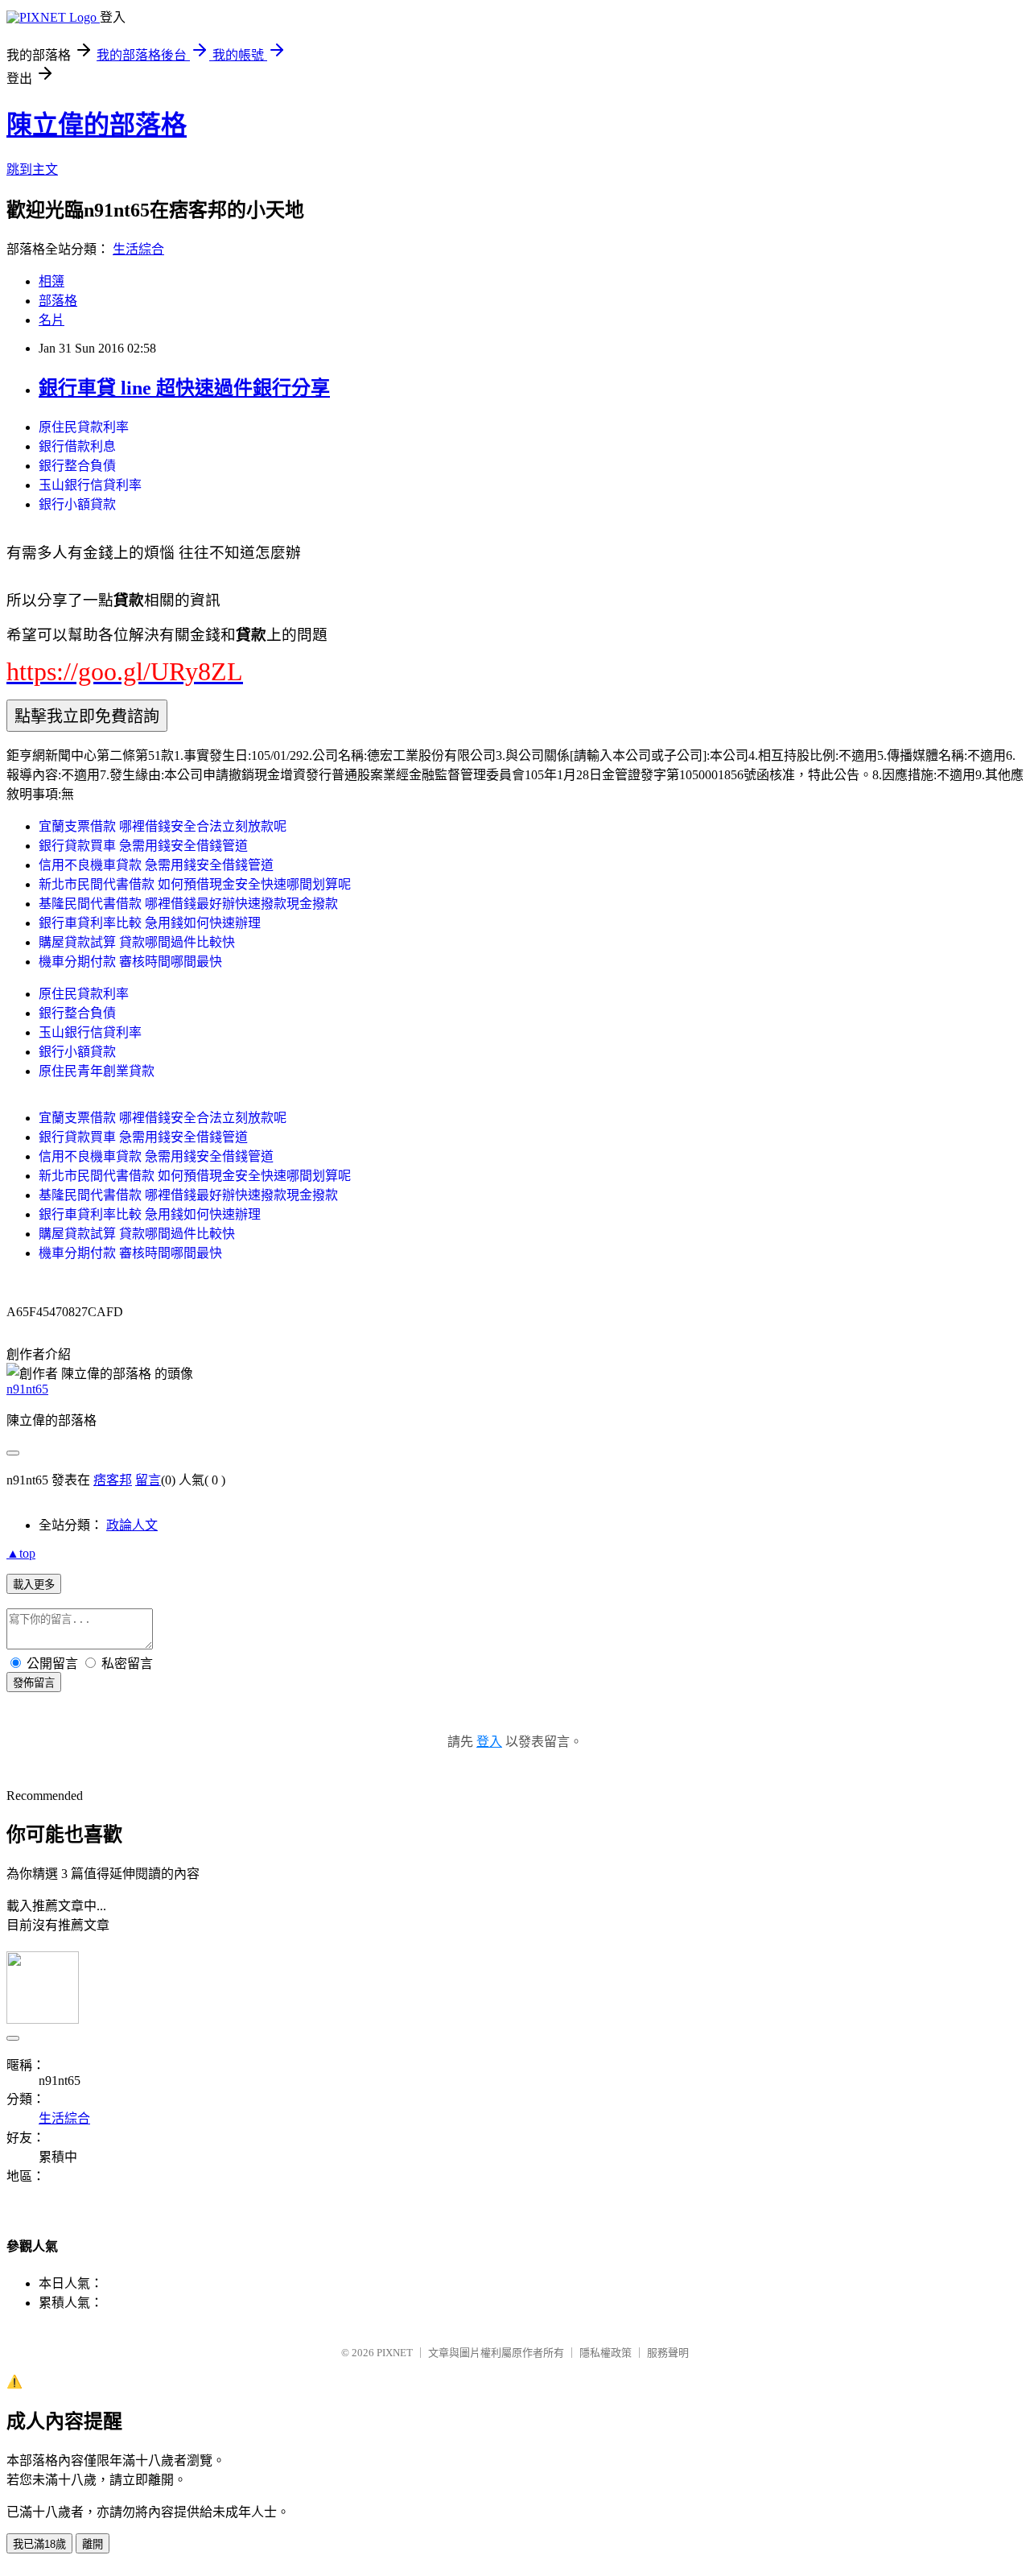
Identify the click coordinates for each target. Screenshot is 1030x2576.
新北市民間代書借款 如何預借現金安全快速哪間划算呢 (195, 884)
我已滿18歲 (39, 2544)
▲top (21, 1553)
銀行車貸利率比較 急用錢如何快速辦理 (150, 923)
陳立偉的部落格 (97, 125)
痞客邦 (113, 1480)
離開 (93, 2544)
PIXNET (395, 2353)
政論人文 (132, 1525)
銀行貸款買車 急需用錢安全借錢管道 (143, 846)
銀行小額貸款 (77, 504)
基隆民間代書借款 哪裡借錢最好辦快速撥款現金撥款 (188, 904)
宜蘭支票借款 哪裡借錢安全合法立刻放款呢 (163, 826)
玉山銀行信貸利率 (90, 485)
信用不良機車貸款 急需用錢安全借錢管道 (156, 865)
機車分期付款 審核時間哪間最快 (130, 962)
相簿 (51, 281)
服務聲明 (668, 2353)
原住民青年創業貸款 (97, 1071)
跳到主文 (32, 169)
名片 (51, 320)
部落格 (58, 301)
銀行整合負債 (77, 466)
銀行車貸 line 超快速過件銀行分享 (184, 388)
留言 (148, 1480)
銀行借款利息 (77, 446)
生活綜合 (138, 249)
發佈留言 (34, 1683)
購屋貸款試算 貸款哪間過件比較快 (137, 942)
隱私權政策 (606, 2353)
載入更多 (34, 1585)
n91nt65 (27, 1389)
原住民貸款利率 (84, 427)
